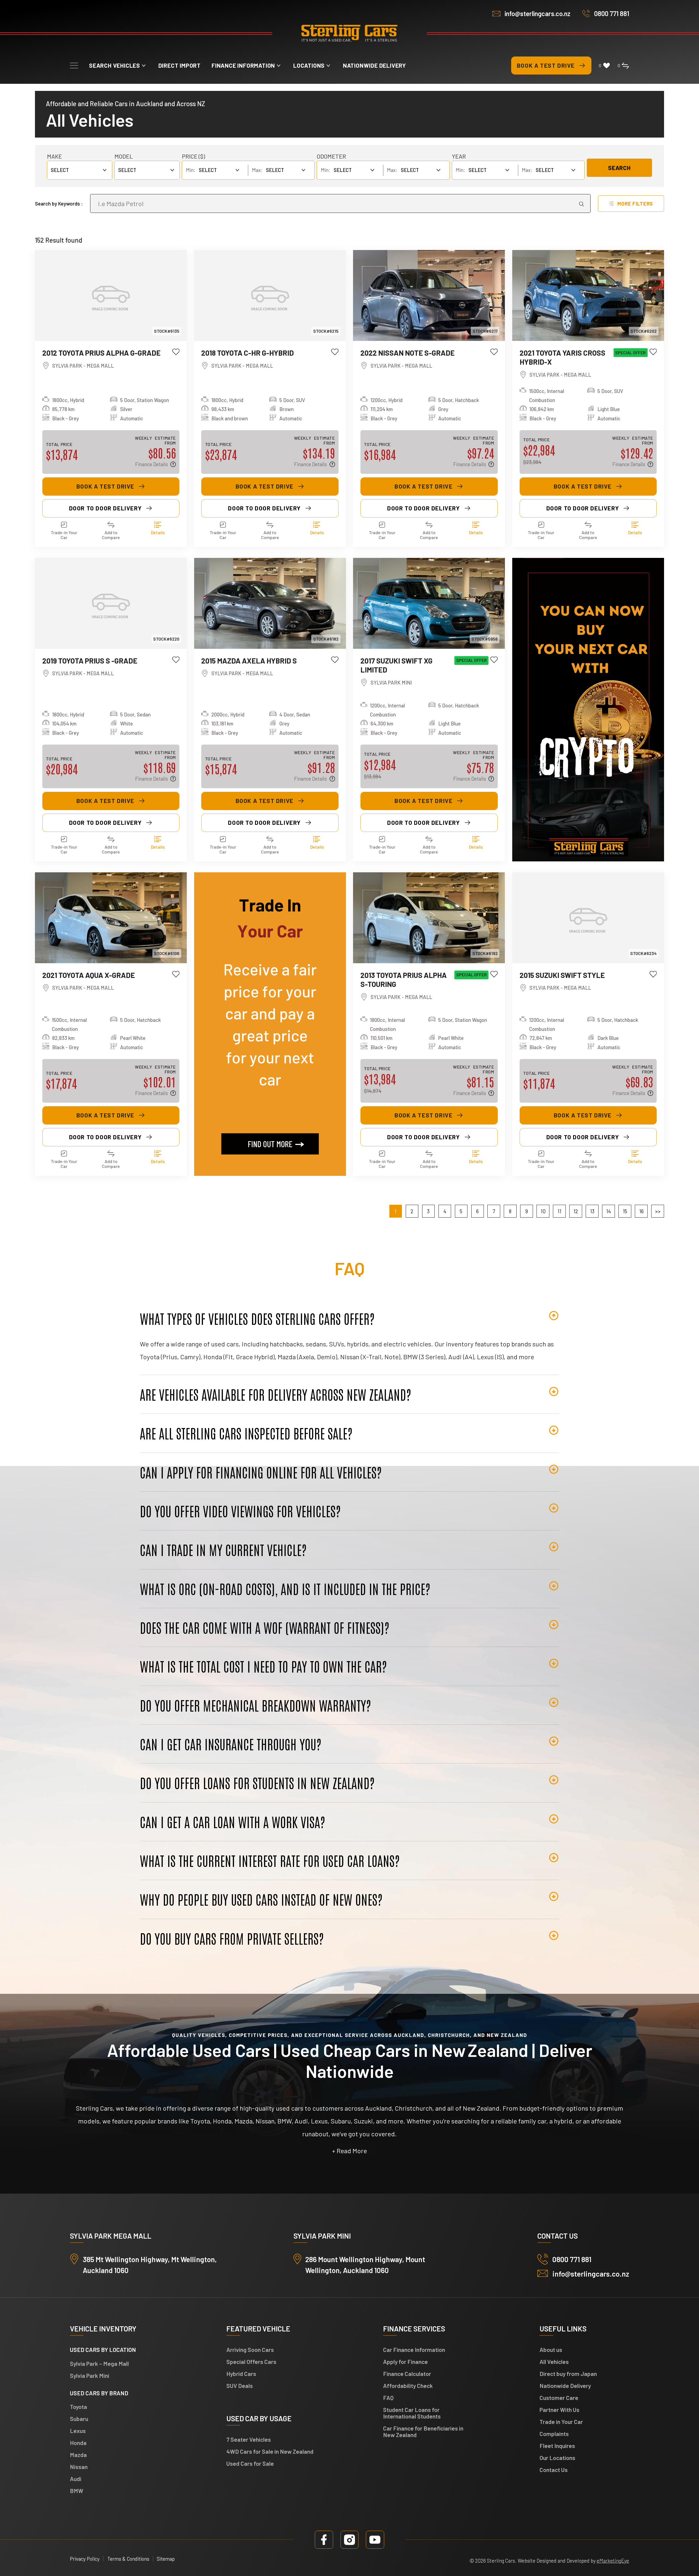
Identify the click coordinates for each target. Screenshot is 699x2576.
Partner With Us (559, 2410)
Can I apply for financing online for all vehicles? (261, 1472)
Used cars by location (103, 2350)
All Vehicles (554, 2362)
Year (459, 156)
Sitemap (166, 2559)
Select (60, 170)
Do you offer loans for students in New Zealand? (257, 1783)
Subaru (79, 2419)
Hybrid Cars (241, 2374)
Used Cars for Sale (250, 2463)
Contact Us (554, 2470)
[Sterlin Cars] (349, 34)
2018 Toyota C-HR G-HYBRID (248, 353)
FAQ (388, 2398)
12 (576, 1211)
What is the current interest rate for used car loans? (270, 1860)
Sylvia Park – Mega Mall (99, 2364)
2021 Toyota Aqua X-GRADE (89, 975)
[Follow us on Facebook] (324, 2540)
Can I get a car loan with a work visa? (232, 1822)
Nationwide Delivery (374, 65)
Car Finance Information (414, 2350)
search (619, 168)
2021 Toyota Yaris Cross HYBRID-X (562, 357)
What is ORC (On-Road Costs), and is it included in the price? (285, 1589)
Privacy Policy (85, 2559)
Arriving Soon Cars (250, 2350)
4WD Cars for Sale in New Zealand (270, 2451)
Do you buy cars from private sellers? (232, 1938)
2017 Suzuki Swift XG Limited (396, 665)
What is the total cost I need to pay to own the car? (263, 1666)
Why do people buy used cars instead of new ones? (261, 1899)
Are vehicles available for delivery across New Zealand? (276, 1394)
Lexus (78, 2431)
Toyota (79, 2407)
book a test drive (105, 486)
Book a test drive (546, 65)
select (127, 170)
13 (592, 1211)
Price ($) (193, 156)
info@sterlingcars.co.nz (537, 14)
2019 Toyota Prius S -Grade (90, 661)
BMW (77, 2491)
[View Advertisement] (588, 710)
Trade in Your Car (561, 2422)
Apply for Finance (405, 2362)
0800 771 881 (612, 14)
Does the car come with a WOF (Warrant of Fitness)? (265, 1627)
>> (658, 1211)
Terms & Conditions (128, 2559)
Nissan (79, 2467)
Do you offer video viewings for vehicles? (240, 1511)
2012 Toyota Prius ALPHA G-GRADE (101, 353)
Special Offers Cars (251, 2362)
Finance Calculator (407, 2374)
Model (124, 156)
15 (625, 1211)
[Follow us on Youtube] (375, 2540)
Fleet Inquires (557, 2446)
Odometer (331, 156)
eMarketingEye (613, 2561)
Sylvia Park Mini (90, 2376)
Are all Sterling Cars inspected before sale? (246, 1433)
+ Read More (349, 2151)
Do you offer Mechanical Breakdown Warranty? (255, 1705)
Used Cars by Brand (99, 2393)
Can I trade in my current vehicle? (223, 1549)
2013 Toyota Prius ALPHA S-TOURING (404, 979)
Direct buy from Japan (568, 2374)
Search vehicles (115, 65)
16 (641, 1211)
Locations (309, 65)
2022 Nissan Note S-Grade (408, 353)
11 (559, 1211)
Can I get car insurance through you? (231, 1744)
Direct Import (180, 65)
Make (54, 156)
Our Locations (557, 2458)
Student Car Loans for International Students (412, 2413)
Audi (76, 2479)
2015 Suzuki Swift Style (562, 975)
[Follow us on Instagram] (350, 2540)
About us (551, 2350)
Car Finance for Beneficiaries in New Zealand (423, 2431)
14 (608, 1211)
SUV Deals (240, 2386)
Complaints (554, 2434)
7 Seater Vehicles (249, 2439)
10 (543, 1211)
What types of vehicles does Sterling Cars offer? (257, 1318)
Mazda (78, 2455)
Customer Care (559, 2398)
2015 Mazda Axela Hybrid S (249, 661)
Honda (78, 2443)
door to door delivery (106, 508)
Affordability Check (408, 2386)
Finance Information (243, 65)
